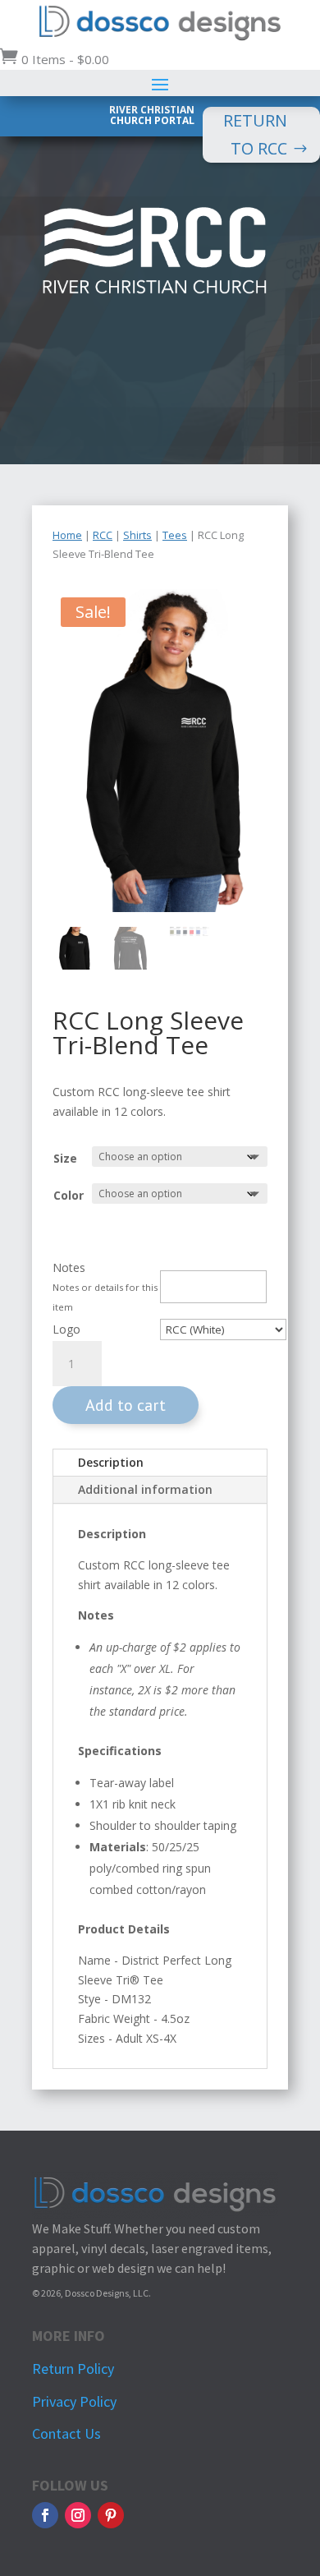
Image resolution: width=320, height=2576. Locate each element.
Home (67, 535)
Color (69, 1195)
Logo (66, 1329)
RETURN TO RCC (255, 134)
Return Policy (73, 2369)
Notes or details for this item (105, 1297)
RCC (103, 535)
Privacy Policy (74, 2401)
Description (111, 1462)
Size (65, 1158)
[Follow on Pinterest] (111, 2515)
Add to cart (126, 1405)
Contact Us (66, 2433)
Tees (175, 535)
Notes (69, 1267)
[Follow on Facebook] (45, 2515)
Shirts (137, 535)
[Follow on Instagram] (78, 2515)
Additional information (145, 1489)
